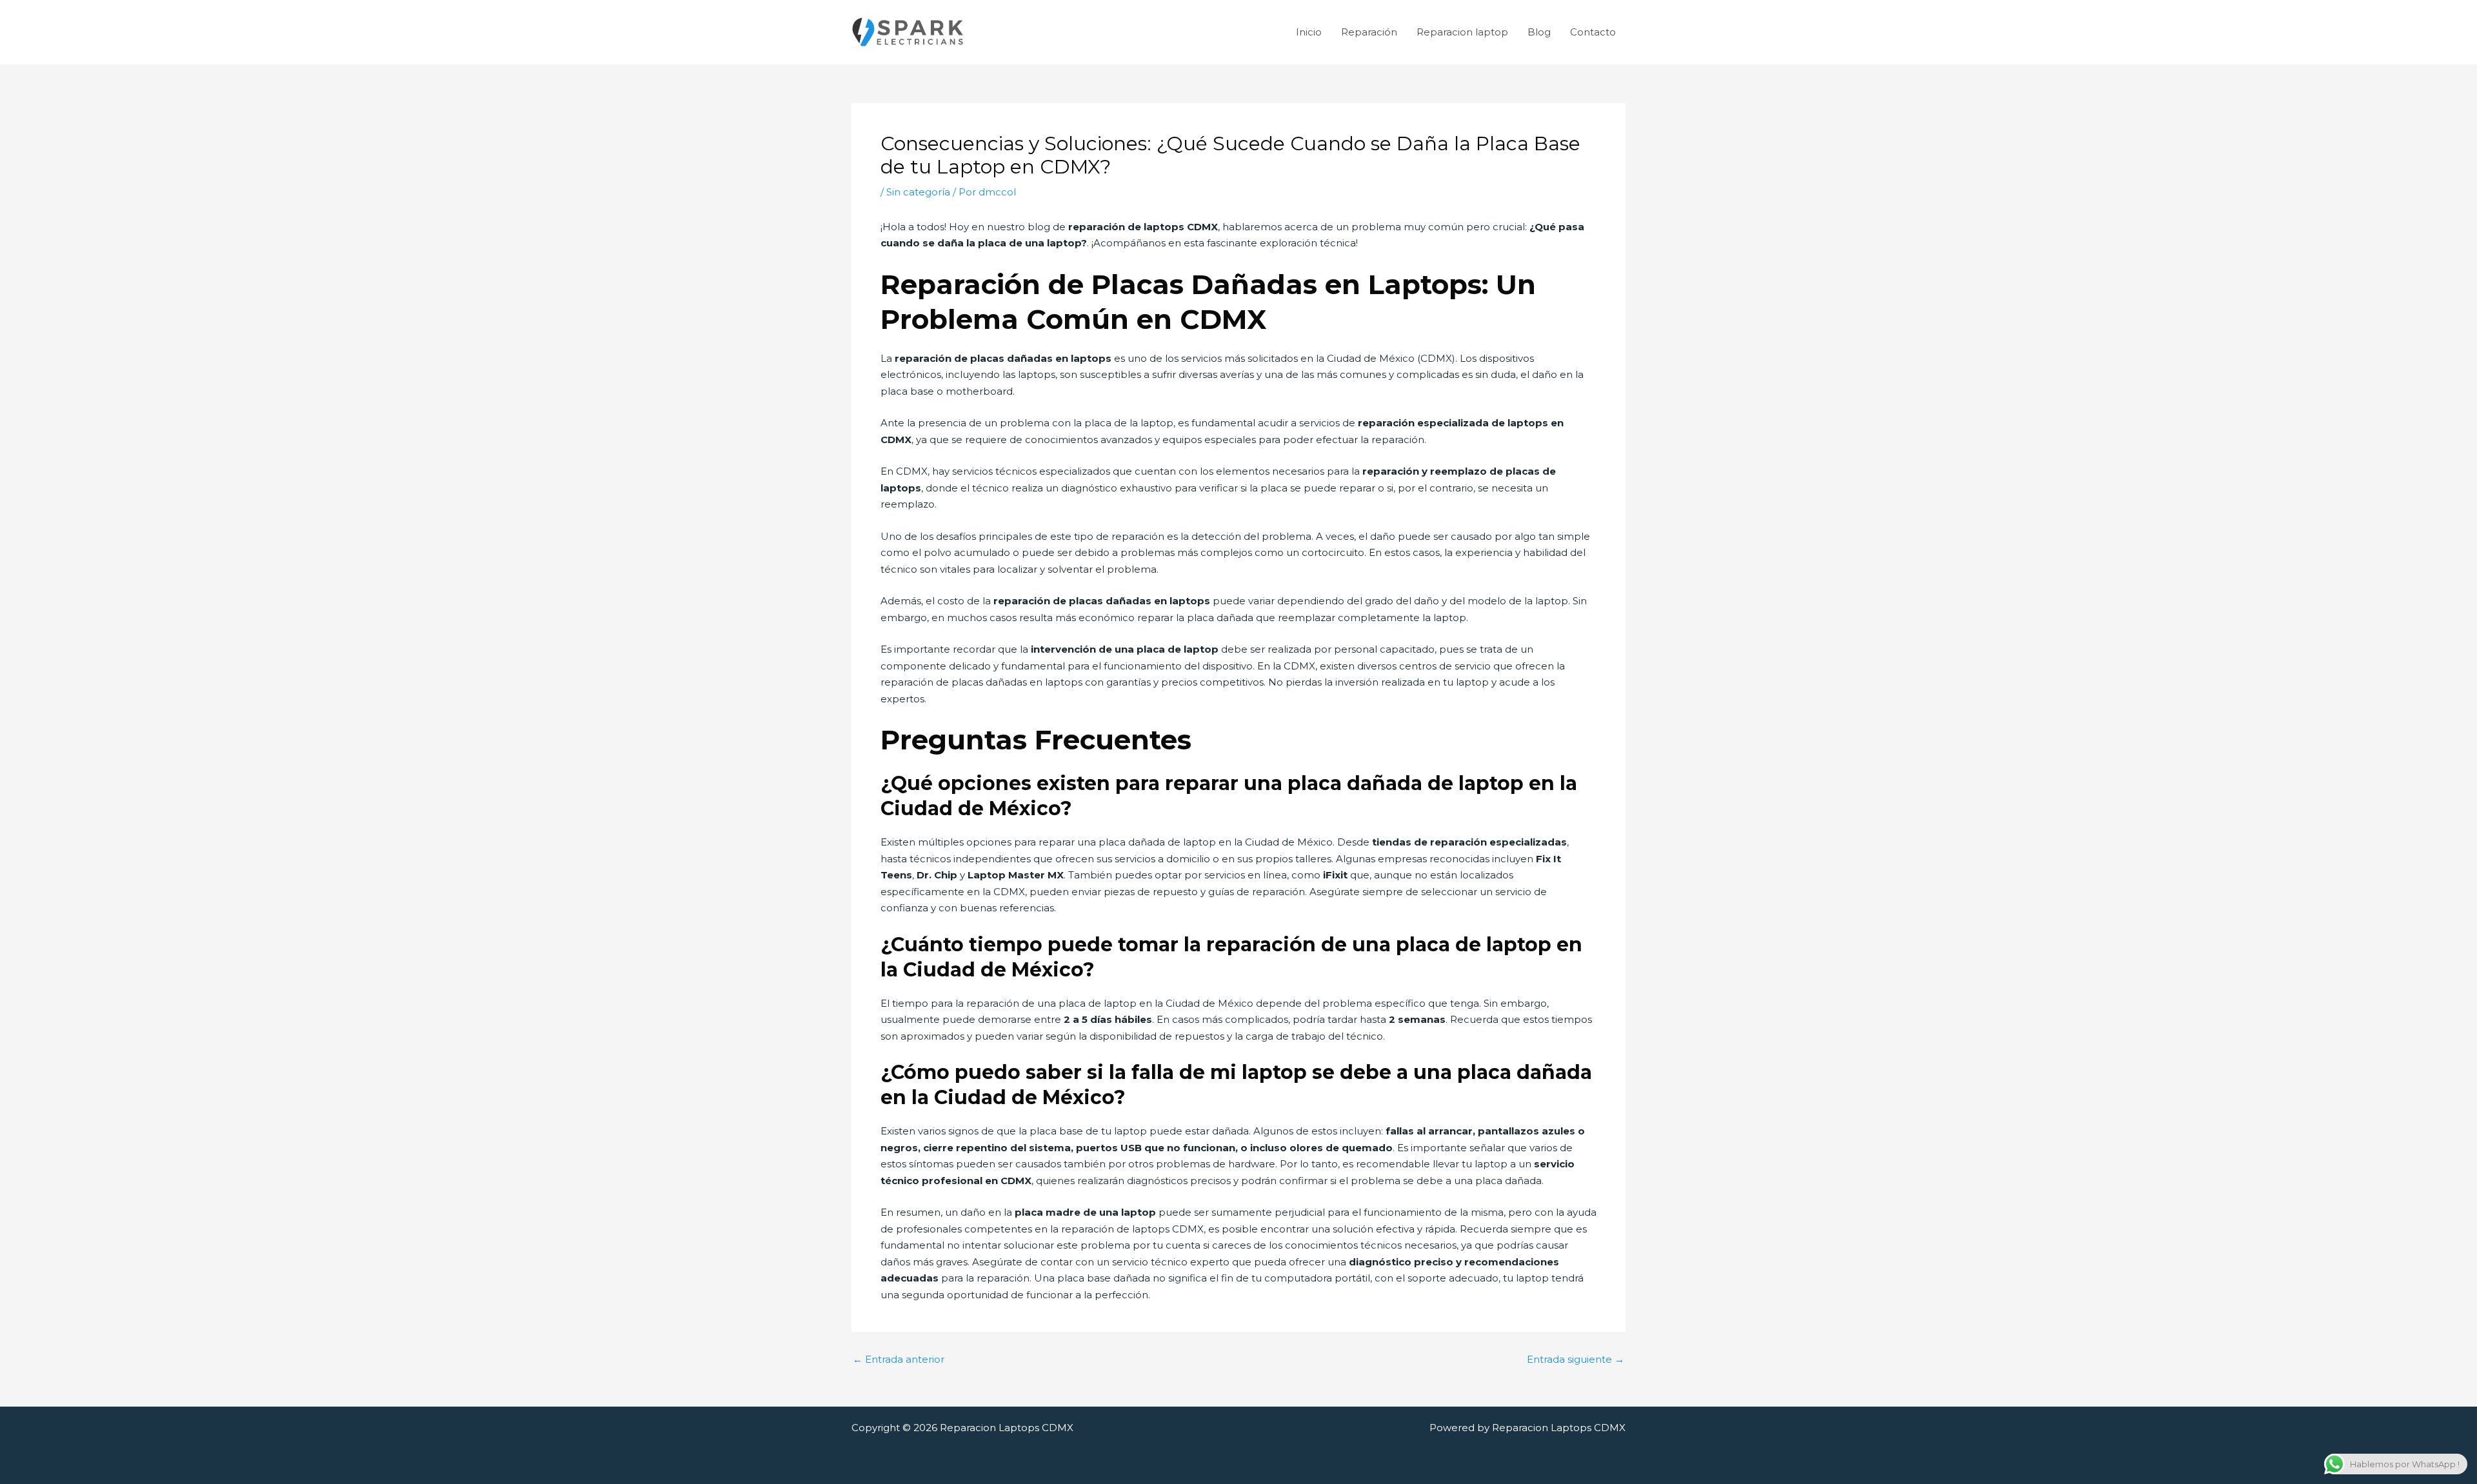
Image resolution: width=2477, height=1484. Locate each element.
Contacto (1593, 32)
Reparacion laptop (1462, 32)
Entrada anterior (899, 1359)
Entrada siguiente (1576, 1359)
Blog (1539, 32)
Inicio (1309, 32)
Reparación (1369, 32)
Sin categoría (918, 192)
